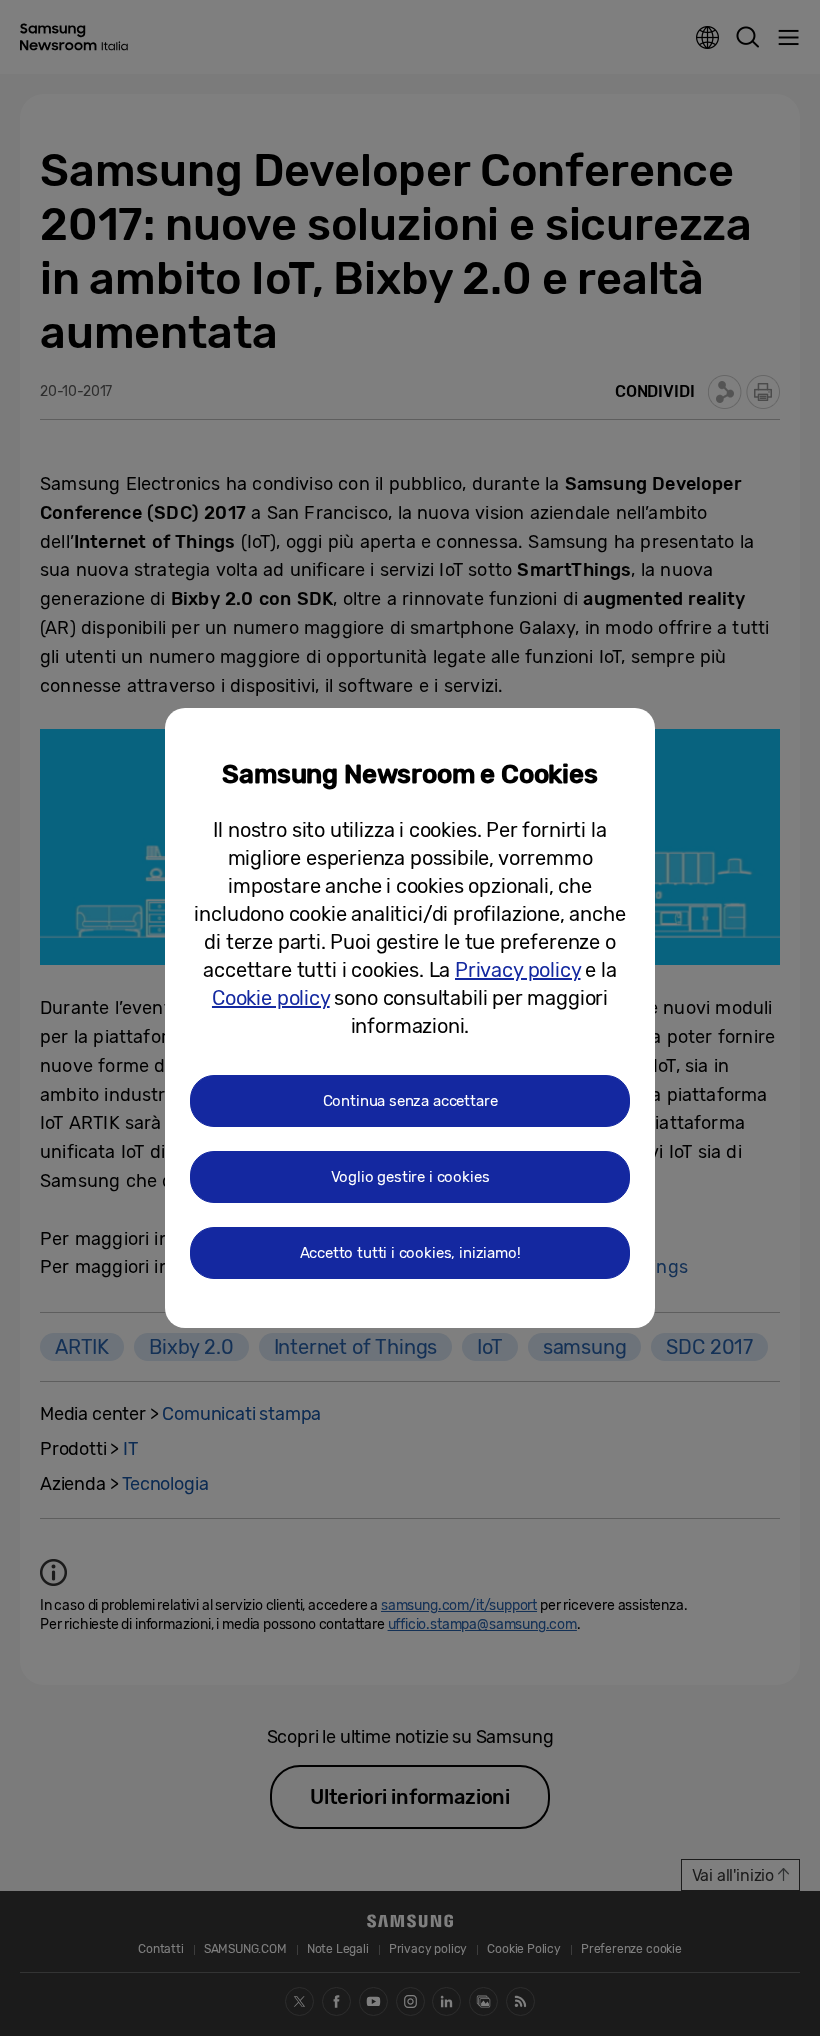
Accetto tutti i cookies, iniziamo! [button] (410, 1253)
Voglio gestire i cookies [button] (410, 1177)
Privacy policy (517, 970)
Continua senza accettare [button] (410, 1101)
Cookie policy (271, 998)
